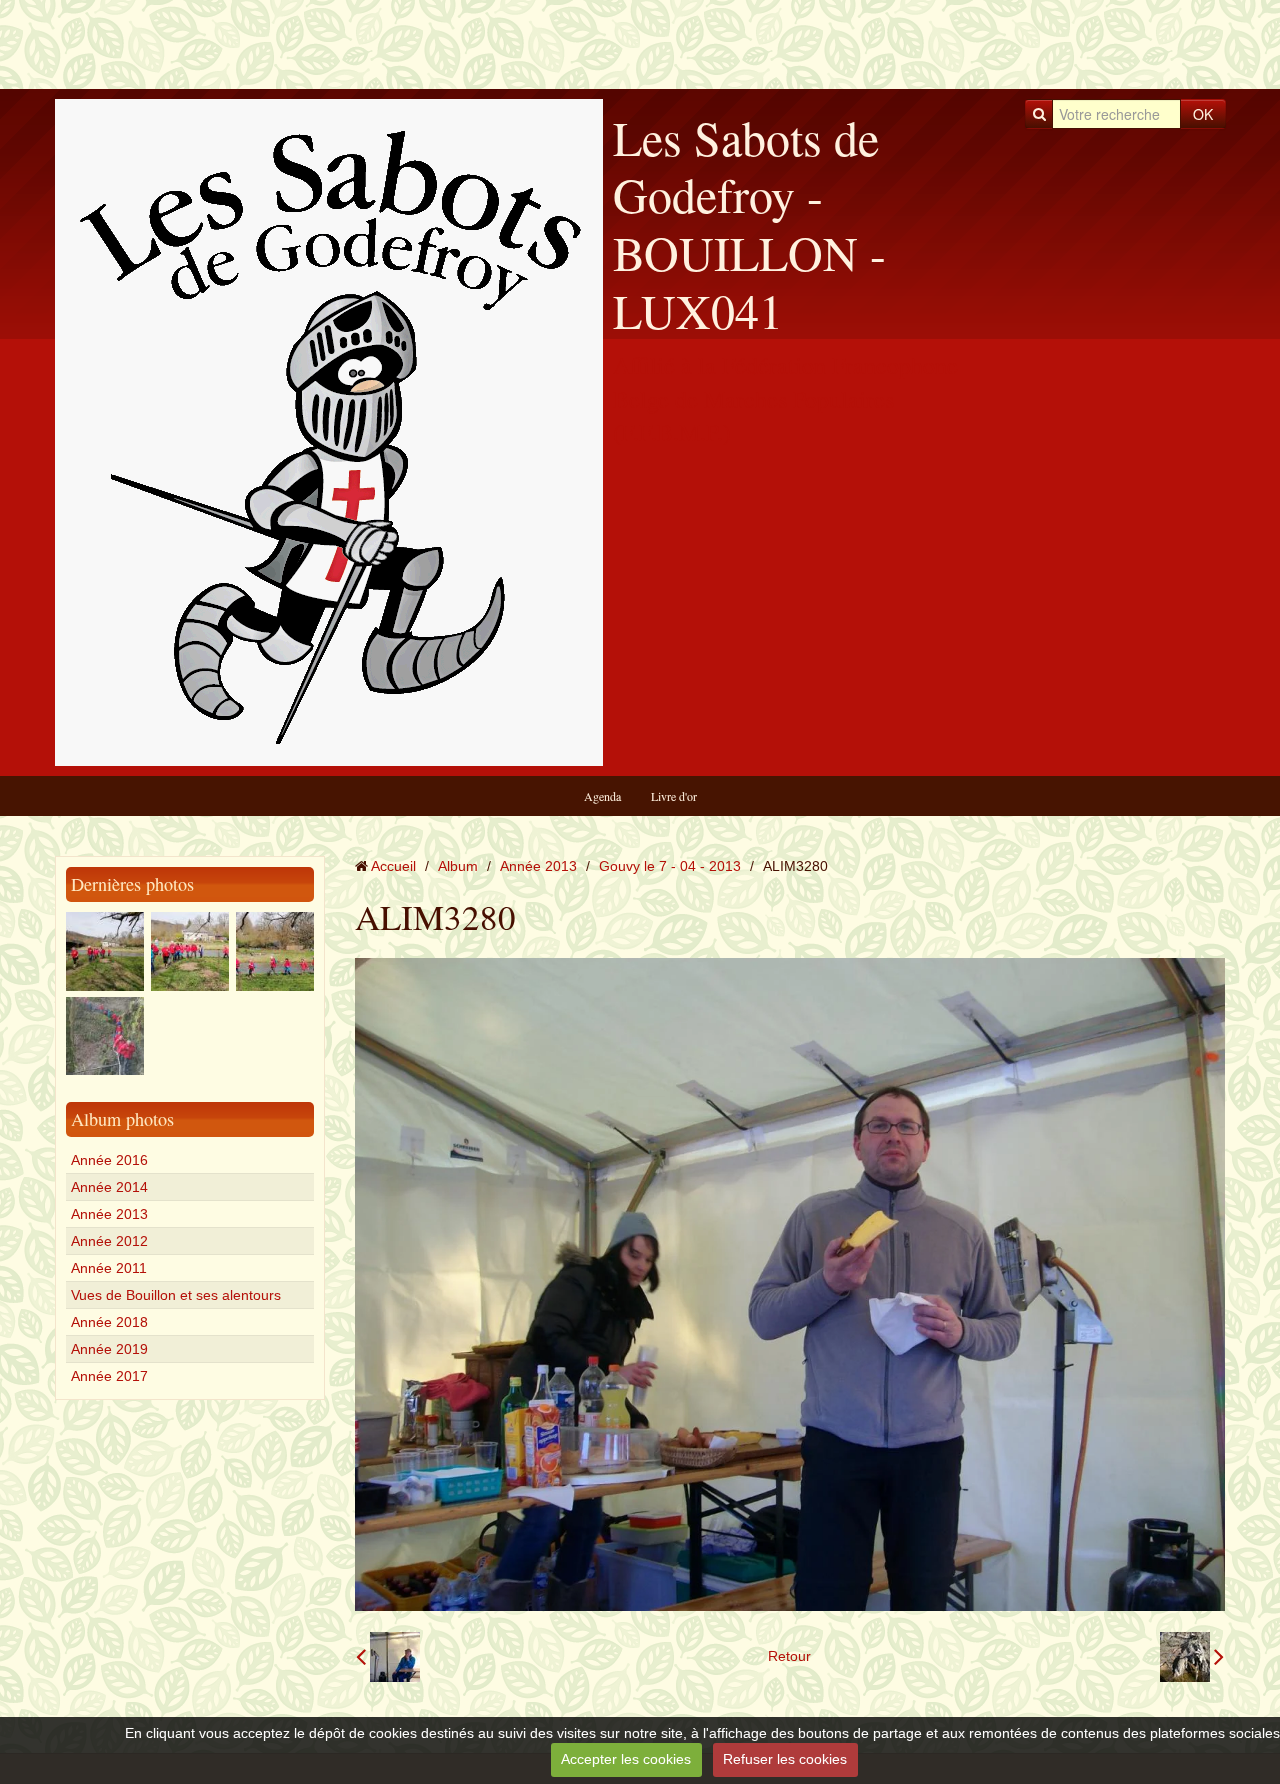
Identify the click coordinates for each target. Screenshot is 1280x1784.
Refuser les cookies (785, 1759)
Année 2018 (109, 1322)
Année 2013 (109, 1214)
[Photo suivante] (1192, 1657)
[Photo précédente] (388, 1657)
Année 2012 (109, 1241)
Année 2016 (109, 1160)
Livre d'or (674, 796)
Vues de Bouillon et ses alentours (176, 1295)
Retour (789, 1656)
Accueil (393, 866)
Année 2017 (109, 1376)
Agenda (602, 796)
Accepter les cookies (626, 1759)
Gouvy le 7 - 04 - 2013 (670, 866)
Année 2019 (109, 1349)
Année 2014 (109, 1187)
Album (458, 866)
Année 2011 (109, 1268)
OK (1203, 114)
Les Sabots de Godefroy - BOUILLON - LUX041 (749, 223)
